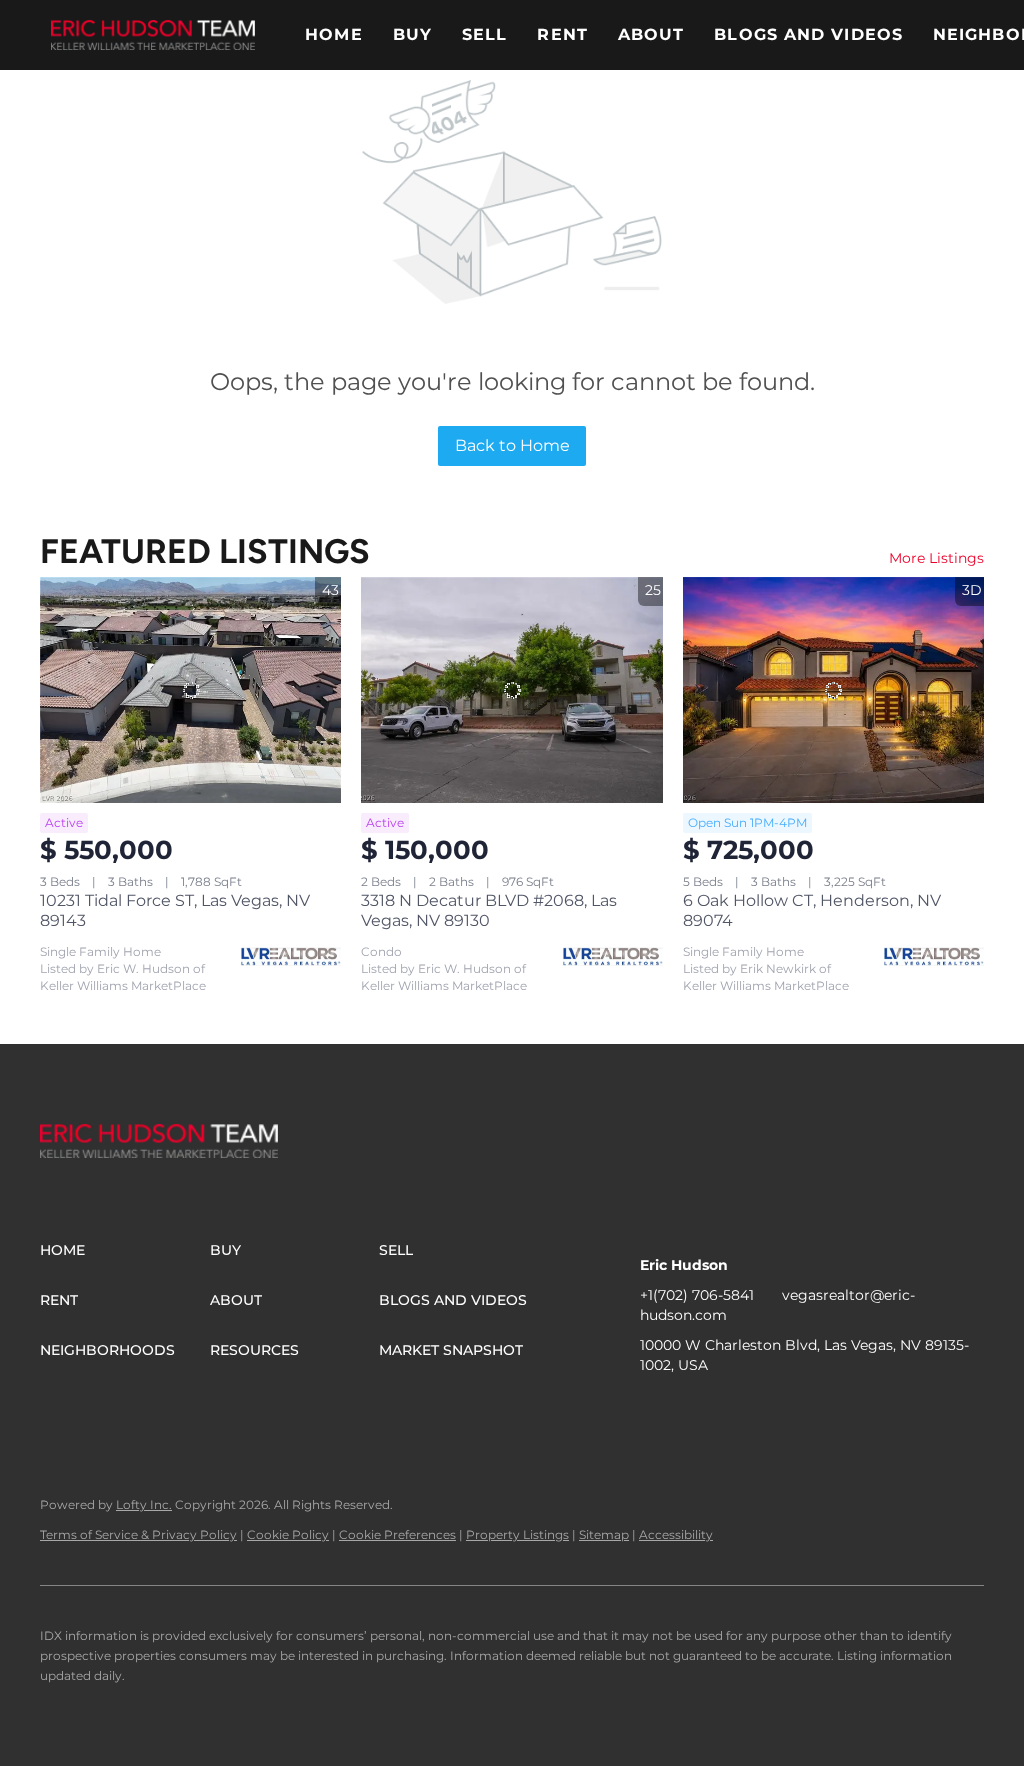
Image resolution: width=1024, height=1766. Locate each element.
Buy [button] (412, 34)
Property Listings (517, 1534)
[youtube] (815, 1410)
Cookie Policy (288, 1534)
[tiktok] (855, 1410)
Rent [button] (562, 34)
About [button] (651, 34)
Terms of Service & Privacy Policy (138, 1534)
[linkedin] (695, 1410)
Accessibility (676, 1534)
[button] (153, 35)
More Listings (936, 558)
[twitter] (735, 1410)
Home (333, 34)
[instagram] (775, 1410)
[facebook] (655, 1410)
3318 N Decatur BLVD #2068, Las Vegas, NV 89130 (489, 910)
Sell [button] (484, 34)
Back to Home (512, 445)
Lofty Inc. (144, 1504)
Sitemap (604, 1534)
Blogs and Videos (808, 34)
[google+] (895, 1410)
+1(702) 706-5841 (697, 1295)
